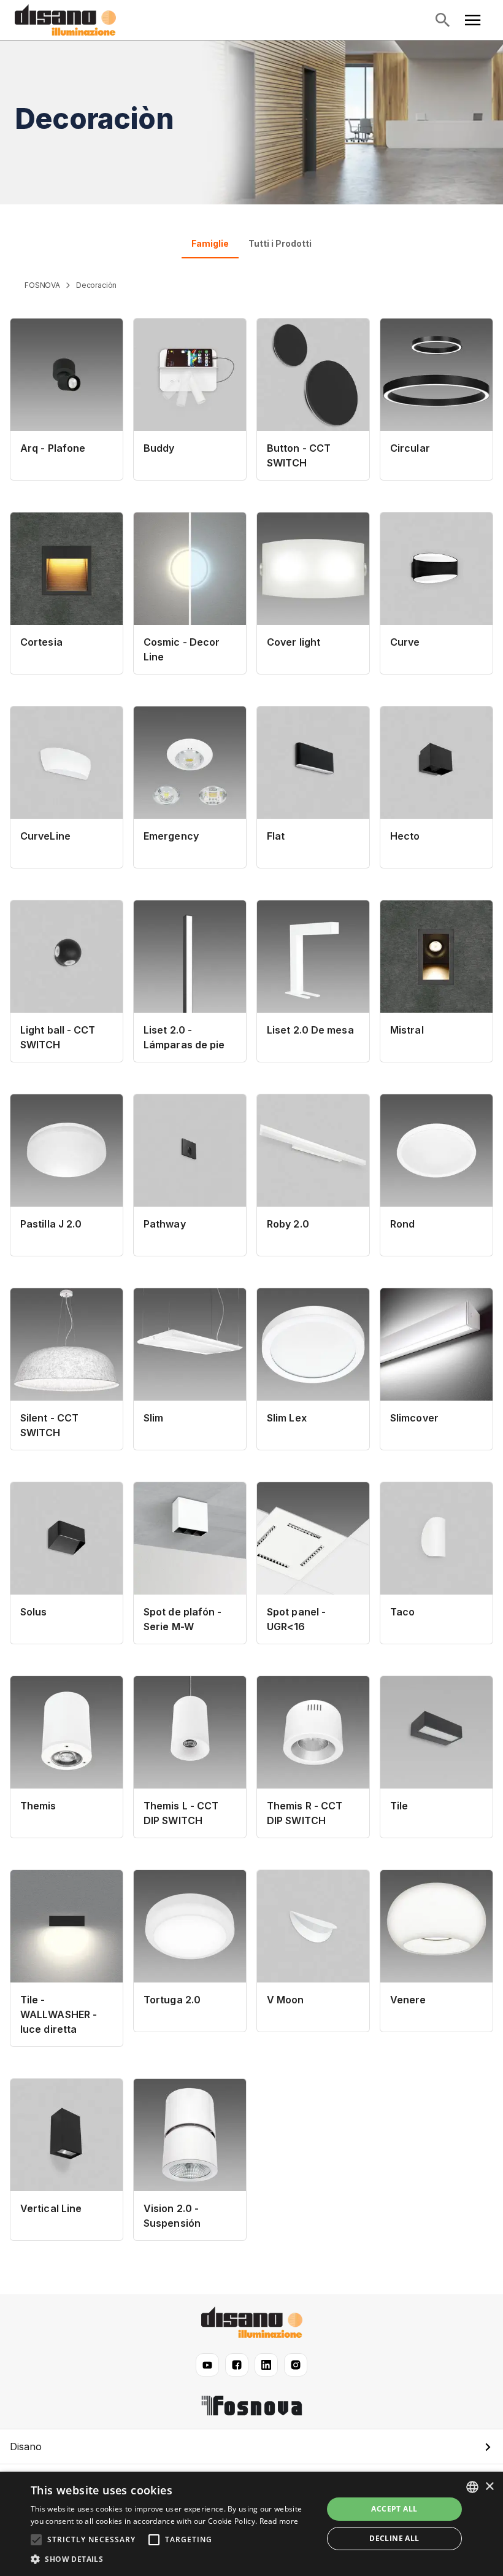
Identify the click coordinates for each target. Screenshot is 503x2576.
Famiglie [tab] (210, 243)
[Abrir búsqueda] (442, 20)
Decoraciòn (96, 285)
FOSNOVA (42, 285)
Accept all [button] (394, 2509)
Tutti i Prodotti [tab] (280, 243)
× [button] (489, 2487)
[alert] (251, 2524)
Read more (279, 2521)
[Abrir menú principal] (473, 20)
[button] (251, 2446)
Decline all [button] (394, 2538)
